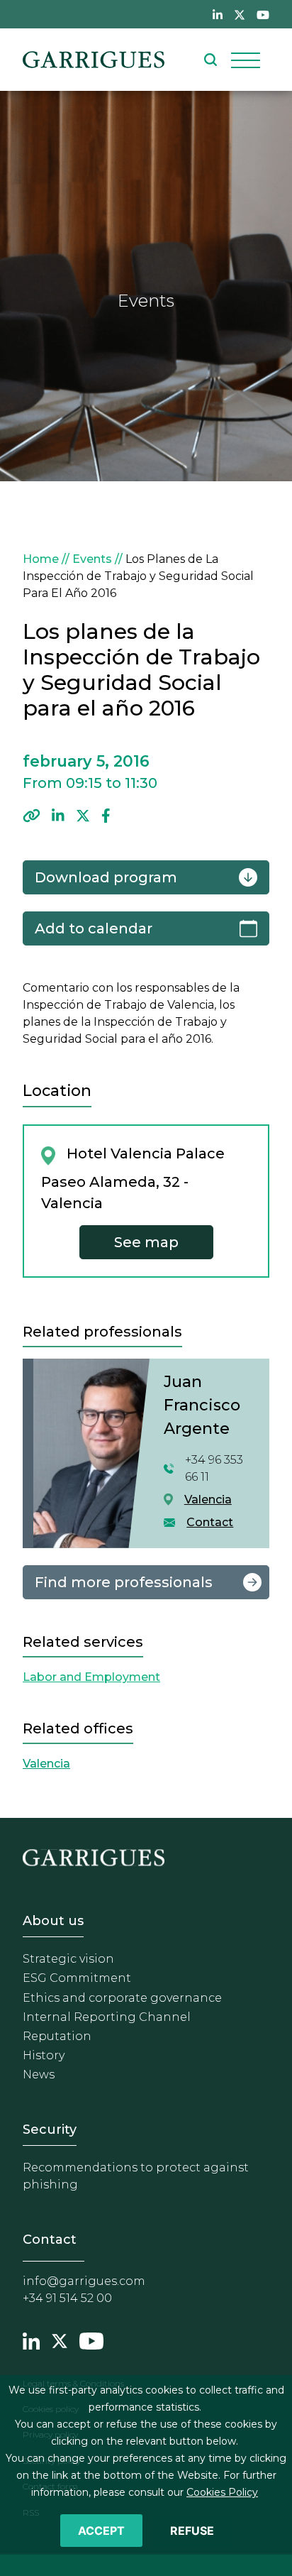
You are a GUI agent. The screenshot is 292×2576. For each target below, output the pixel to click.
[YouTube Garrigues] (91, 2339)
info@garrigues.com (84, 2281)
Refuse (192, 2531)
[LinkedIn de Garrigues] (218, 14)
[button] (32, 816)
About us (53, 1921)
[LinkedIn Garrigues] (31, 2339)
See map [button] (146, 1242)
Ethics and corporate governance (122, 1998)
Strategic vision (68, 1959)
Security (50, 2130)
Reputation (57, 2036)
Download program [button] (106, 877)
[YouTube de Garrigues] (263, 14)
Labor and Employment (91, 1677)
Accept (101, 2531)
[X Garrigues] (60, 2339)
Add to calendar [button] (94, 928)
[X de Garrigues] (240, 14)
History (44, 2055)
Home (41, 559)
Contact (210, 1522)
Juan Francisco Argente (202, 1405)
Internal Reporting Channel (107, 2017)
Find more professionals (124, 1582)
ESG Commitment (77, 1978)
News (39, 2074)
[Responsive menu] (246, 60)
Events (92, 559)
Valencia (208, 1500)
